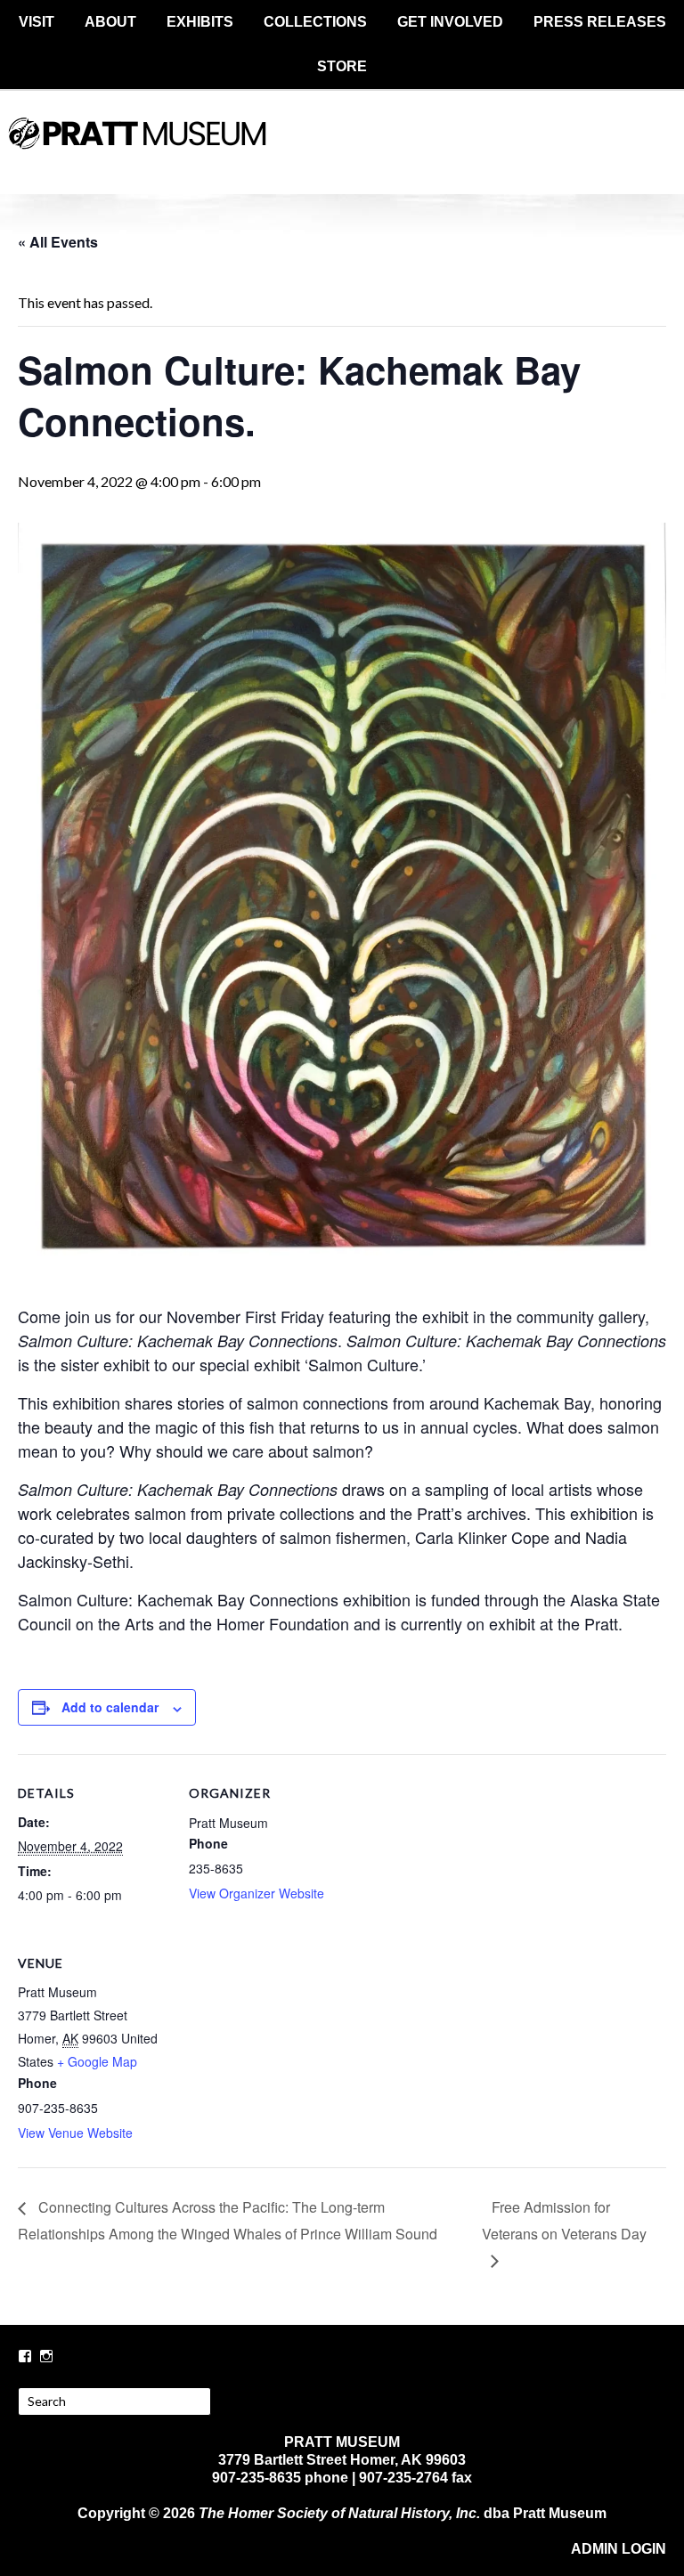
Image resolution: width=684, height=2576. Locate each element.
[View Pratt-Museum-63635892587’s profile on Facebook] (25, 2356)
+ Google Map (97, 2061)
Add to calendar (110, 1707)
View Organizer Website (256, 1893)
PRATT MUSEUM (342, 149)
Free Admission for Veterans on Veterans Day (564, 2220)
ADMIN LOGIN (619, 2549)
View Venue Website (75, 2133)
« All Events (58, 242)
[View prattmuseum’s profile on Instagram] (46, 2356)
